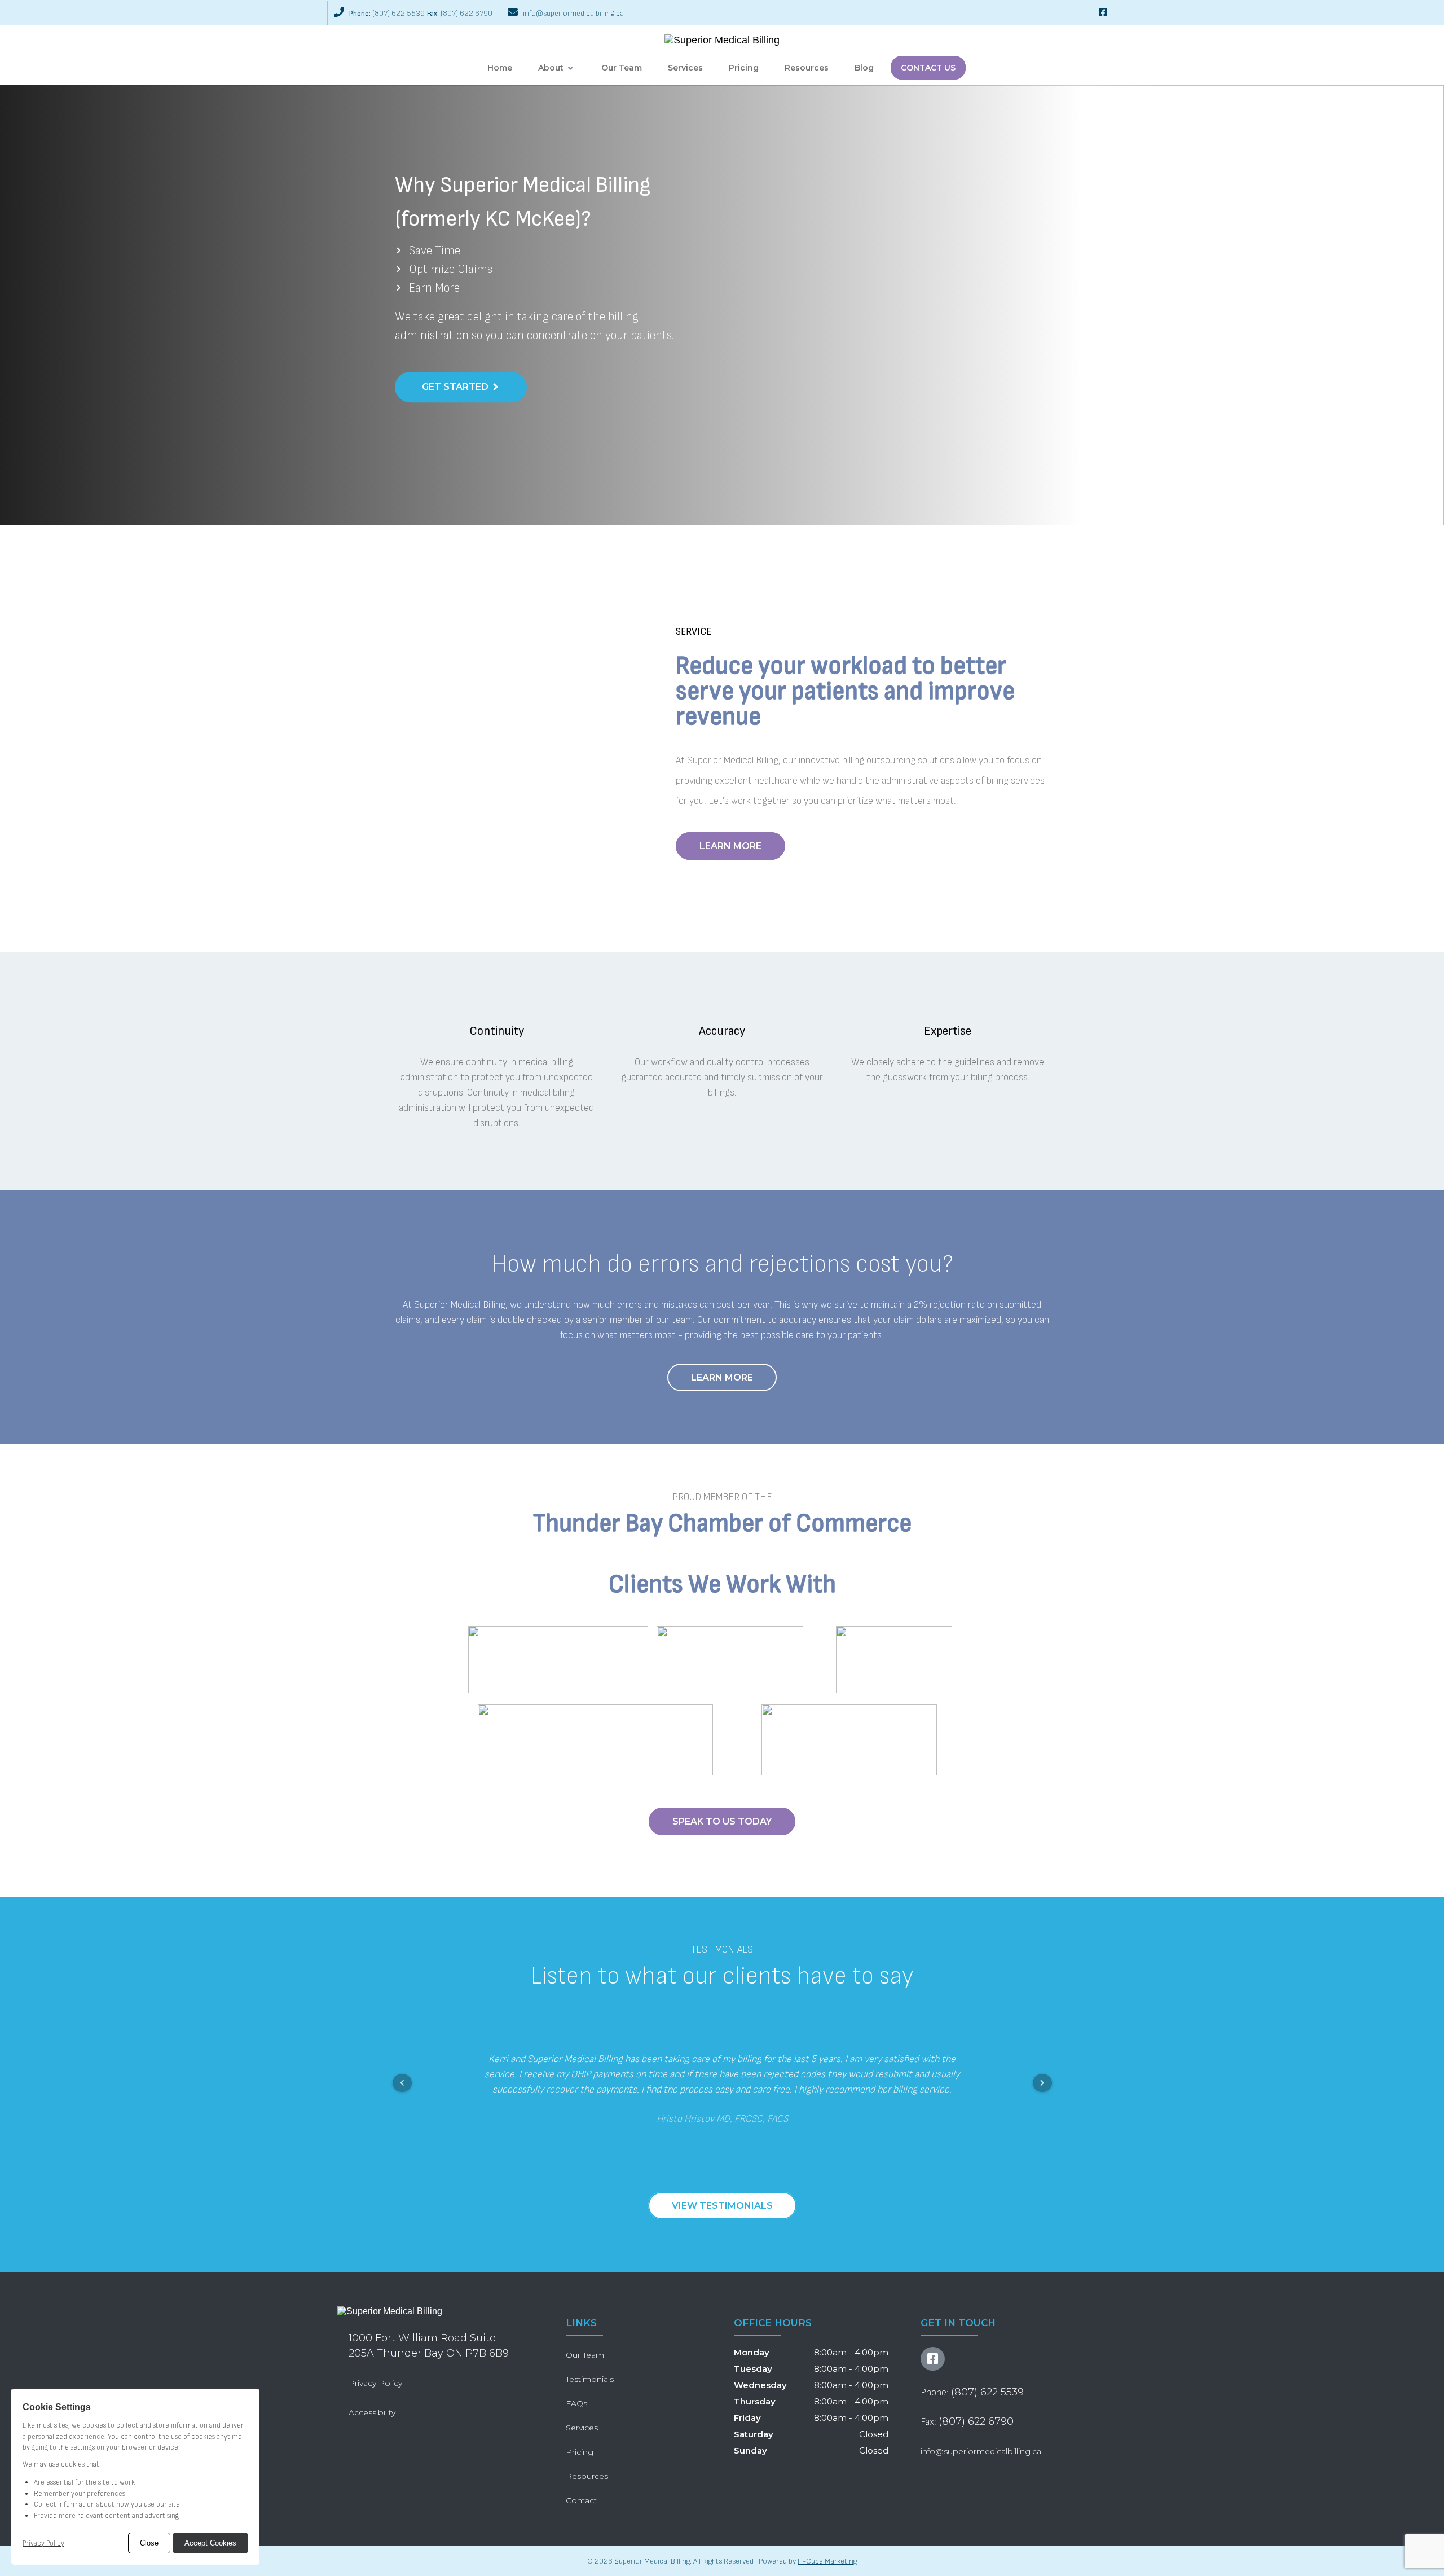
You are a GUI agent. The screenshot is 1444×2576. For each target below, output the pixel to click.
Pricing (744, 68)
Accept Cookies (210, 2543)
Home (500, 68)
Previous (402, 2083)
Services (685, 68)
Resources (807, 68)
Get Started (455, 387)
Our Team (622, 68)
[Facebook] (1103, 13)
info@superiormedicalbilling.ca (573, 13)
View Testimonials (722, 2206)
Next (1042, 2083)
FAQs (576, 2403)
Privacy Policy (43, 2543)
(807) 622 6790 (466, 13)
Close (149, 2543)
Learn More (730, 846)
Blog (864, 68)
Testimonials (590, 2379)
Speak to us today (722, 1821)
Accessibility (372, 2412)
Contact (581, 2500)
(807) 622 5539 (399, 13)
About (551, 68)
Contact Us (928, 68)
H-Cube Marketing (827, 2561)
